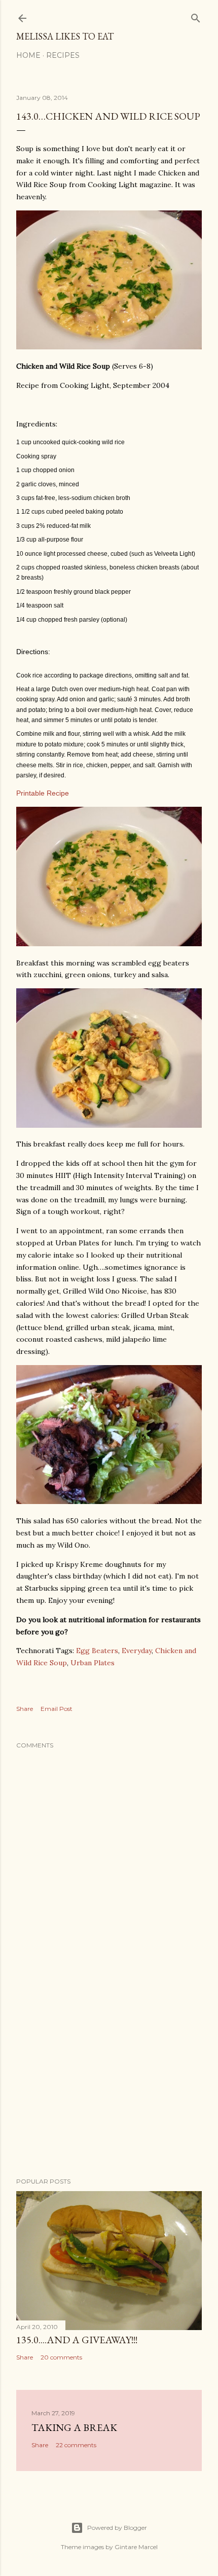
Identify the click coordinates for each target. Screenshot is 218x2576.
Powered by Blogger (117, 2528)
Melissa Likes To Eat (65, 36)
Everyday (137, 1651)
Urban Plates (93, 1663)
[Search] (196, 16)
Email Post (57, 1709)
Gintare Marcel (136, 2547)
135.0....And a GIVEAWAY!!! (77, 2340)
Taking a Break (74, 2427)
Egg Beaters (97, 1651)
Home (28, 55)
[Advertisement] (109, 2081)
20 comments (61, 2357)
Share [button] (25, 1709)
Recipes (63, 55)
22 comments (76, 2445)
